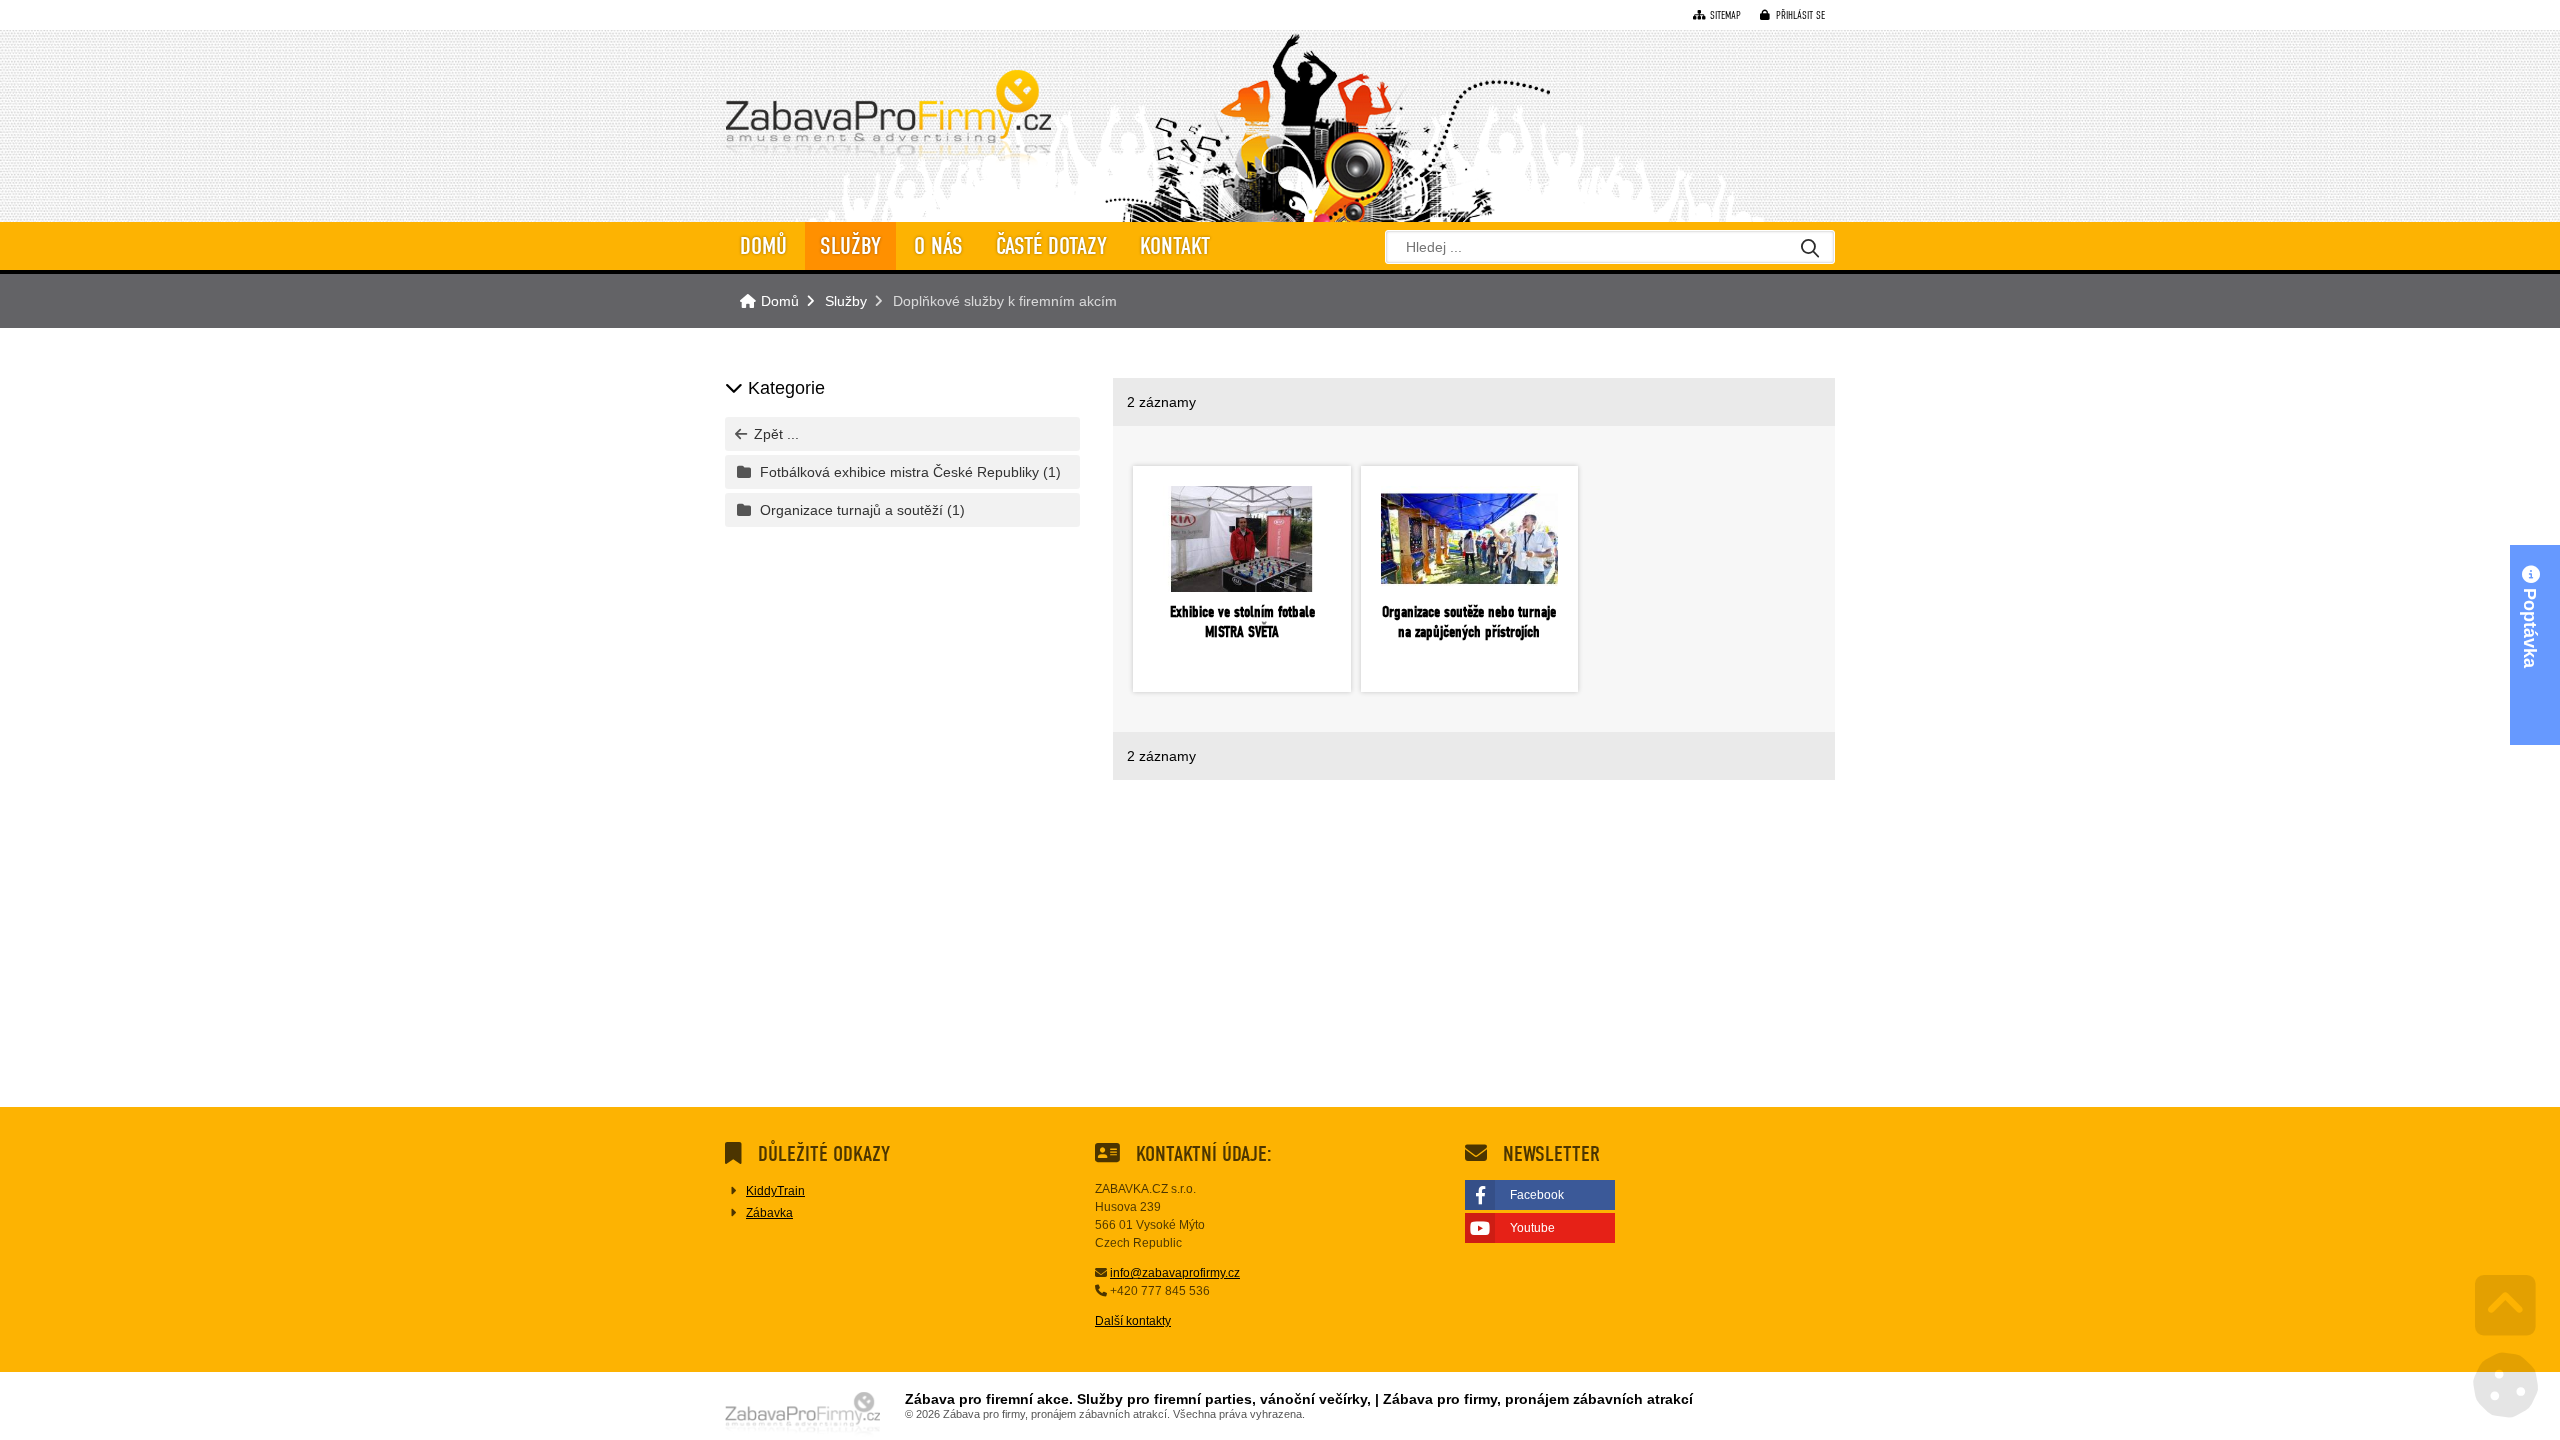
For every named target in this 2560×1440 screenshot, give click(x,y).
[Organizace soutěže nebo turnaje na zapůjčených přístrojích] (1469, 539)
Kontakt (1175, 246)
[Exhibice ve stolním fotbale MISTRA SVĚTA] (1241, 539)
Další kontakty (1133, 1321)
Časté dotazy (1051, 246)
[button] (1793, 16)
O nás (938, 246)
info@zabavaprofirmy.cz (1175, 1273)
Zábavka (769, 1213)
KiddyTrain (775, 1191)
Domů (888, 121)
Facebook (1537, 1195)
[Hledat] (1810, 249)
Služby (850, 246)
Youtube (1532, 1228)
